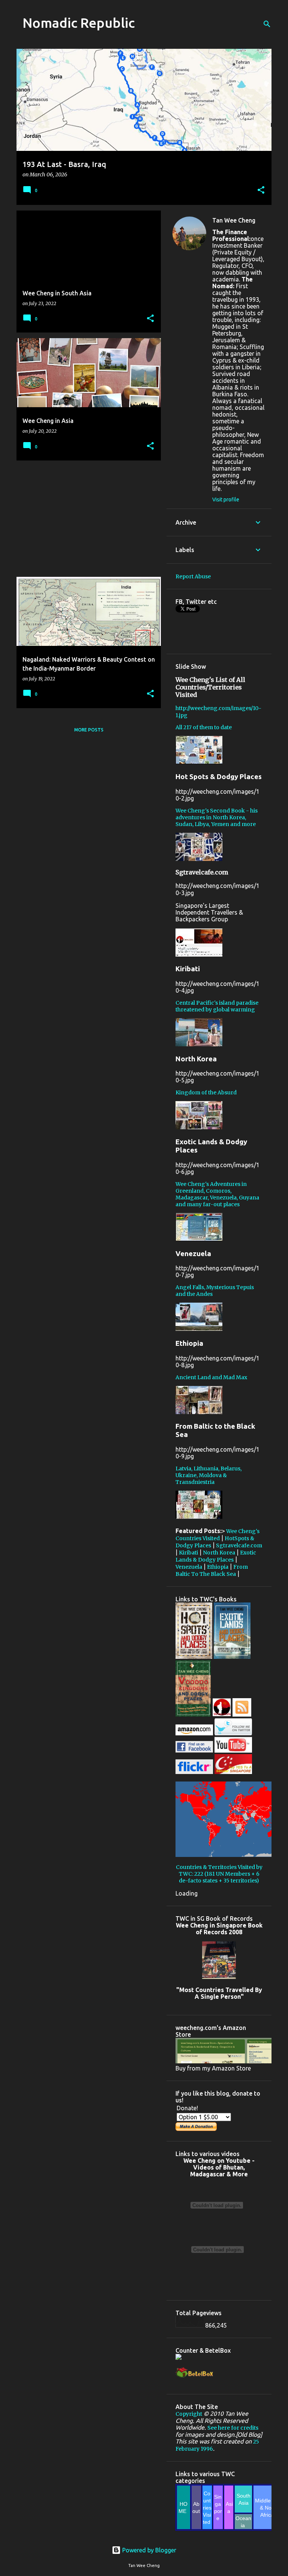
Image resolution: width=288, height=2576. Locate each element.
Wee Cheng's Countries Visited (217, 1535)
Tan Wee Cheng (234, 220)
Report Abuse (193, 576)
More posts (89, 730)
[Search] (267, 24)
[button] (261, 190)
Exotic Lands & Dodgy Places (216, 1556)
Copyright (189, 2414)
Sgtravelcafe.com (239, 1545)
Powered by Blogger (148, 2550)
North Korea (219, 1553)
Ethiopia (218, 1567)
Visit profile (226, 500)
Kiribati (188, 1553)
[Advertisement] (86, 519)
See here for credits (233, 2428)
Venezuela (189, 1567)
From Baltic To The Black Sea (212, 1570)
